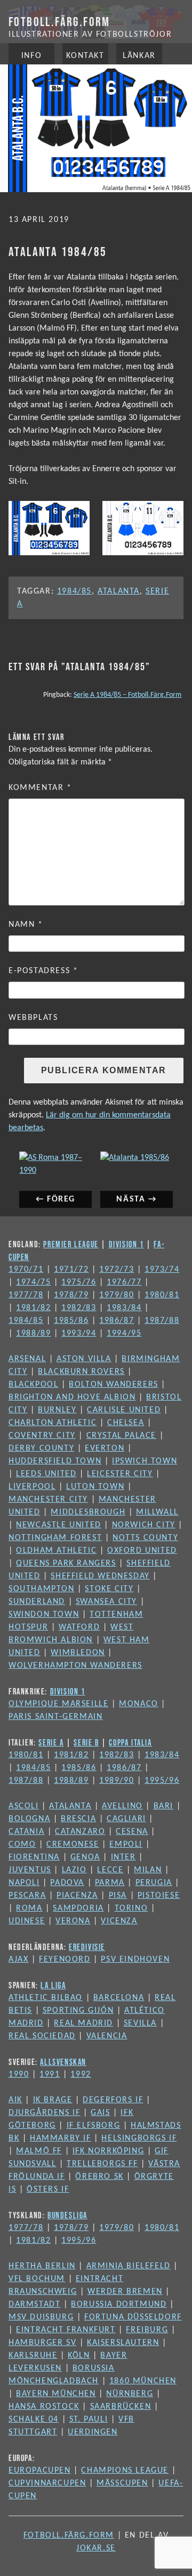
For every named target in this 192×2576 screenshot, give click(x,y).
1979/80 (117, 1295)
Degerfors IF (113, 2100)
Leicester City (120, 1474)
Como (22, 1845)
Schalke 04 (34, 2419)
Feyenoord (65, 1960)
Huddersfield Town (55, 1461)
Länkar (139, 56)
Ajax (18, 1960)
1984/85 (74, 591)
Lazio (74, 1870)
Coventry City (42, 1436)
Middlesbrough (88, 1512)
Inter (123, 1857)
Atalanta (119, 591)
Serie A (51, 1742)
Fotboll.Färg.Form (59, 22)
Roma (29, 1908)
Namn (26, 925)
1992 (81, 2075)
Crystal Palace (121, 1436)
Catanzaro (80, 1832)
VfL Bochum (37, 2279)
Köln (79, 2356)
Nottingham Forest (55, 1538)
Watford (79, 1627)
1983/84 (124, 1308)
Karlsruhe (33, 2356)
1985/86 (71, 1321)
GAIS (100, 2113)
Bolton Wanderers (114, 1385)
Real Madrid (83, 2023)
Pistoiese (159, 1896)
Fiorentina (34, 1857)
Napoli (24, 1883)
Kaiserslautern (123, 2343)
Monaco (139, 1704)
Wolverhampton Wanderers (75, 1666)
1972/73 (117, 1270)
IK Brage (53, 2100)
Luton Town (95, 1487)
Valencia (107, 2036)
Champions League (125, 2471)
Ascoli (24, 1806)
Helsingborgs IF (139, 2138)
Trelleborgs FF (102, 2164)
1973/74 (162, 1270)
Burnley (57, 1410)
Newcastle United (59, 1525)
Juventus (30, 1870)
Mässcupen (122, 2483)
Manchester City (48, 1500)
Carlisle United (124, 1410)
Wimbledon (78, 1653)
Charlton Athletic (53, 1423)
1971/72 (71, 1270)
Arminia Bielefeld (129, 2266)
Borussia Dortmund (119, 2305)
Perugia (154, 1883)
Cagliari (126, 1819)
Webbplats (33, 1018)
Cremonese (73, 1845)
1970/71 (26, 1270)
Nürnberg (130, 2394)
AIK (15, 2100)
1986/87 (117, 1321)
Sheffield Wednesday (100, 1576)
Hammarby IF (61, 2138)
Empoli (126, 1845)
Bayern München (56, 2394)
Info (31, 56)
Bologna (29, 1819)
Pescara (27, 1896)
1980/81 (162, 1295)
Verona (73, 1921)
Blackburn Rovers (81, 1372)
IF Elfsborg (94, 2126)
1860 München (143, 2381)
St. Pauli (89, 2419)
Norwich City (144, 1525)
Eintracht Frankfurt (66, 2330)
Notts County (145, 1538)
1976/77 (124, 1282)
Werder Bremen (125, 2292)
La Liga (53, 1985)
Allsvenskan (63, 2062)
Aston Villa (84, 1359)
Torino (131, 1908)
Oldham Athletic (56, 1551)
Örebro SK (99, 2177)
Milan (148, 1870)
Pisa (118, 1896)
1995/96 (162, 1781)
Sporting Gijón (78, 2011)
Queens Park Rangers (66, 1563)
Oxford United (142, 1551)
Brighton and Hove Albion (72, 1397)
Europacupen (40, 2471)
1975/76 (79, 1282)
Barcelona (119, 1998)
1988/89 (33, 1334)
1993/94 (79, 1334)
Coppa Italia (130, 1742)
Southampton (42, 1589)
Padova (67, 1883)
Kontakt (85, 56)
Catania (26, 1832)
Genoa (85, 1857)
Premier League (71, 1244)
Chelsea (126, 1423)
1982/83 (79, 1308)
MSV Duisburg (41, 2317)
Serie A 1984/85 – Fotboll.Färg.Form (127, 695)
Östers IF (48, 2190)
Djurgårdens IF (44, 2113)
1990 (19, 2075)
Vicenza (119, 1921)
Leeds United (46, 1474)
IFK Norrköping (108, 2151)
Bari (163, 1806)
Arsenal (27, 1359)
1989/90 (117, 1781)
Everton (105, 1449)
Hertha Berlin (42, 2266)
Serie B (86, 1742)
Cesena (132, 1832)
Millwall (157, 1512)
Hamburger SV (42, 2343)
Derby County (41, 1449)
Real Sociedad (42, 2036)
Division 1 (126, 1244)
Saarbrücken (121, 2407)
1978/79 (71, 1295)
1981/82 (33, 1308)
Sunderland (37, 1602)
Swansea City (106, 1602)
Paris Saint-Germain (55, 1717)
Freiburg (147, 2330)
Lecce (110, 1870)
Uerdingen (93, 2432)
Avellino (122, 1806)
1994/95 (124, 1334)
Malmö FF (39, 2151)
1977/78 (26, 1295)
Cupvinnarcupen (47, 2483)
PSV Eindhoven (135, 1960)
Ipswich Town (145, 1461)
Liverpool (32, 1487)
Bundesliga (67, 2215)
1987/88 (162, 1321)
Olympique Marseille (58, 1704)
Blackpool (33, 1385)
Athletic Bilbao (46, 1998)
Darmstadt (34, 2305)
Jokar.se (96, 2548)
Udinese (27, 1921)
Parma (110, 1883)
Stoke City (109, 1589)
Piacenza (77, 1896)
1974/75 (33, 1282)
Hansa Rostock (44, 2407)
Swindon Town (44, 1615)
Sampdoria (78, 1908)
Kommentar (40, 788)
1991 (50, 2075)
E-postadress (43, 971)
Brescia (78, 1819)
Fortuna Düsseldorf (133, 2317)
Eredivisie (87, 1947)
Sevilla (140, 2023)
